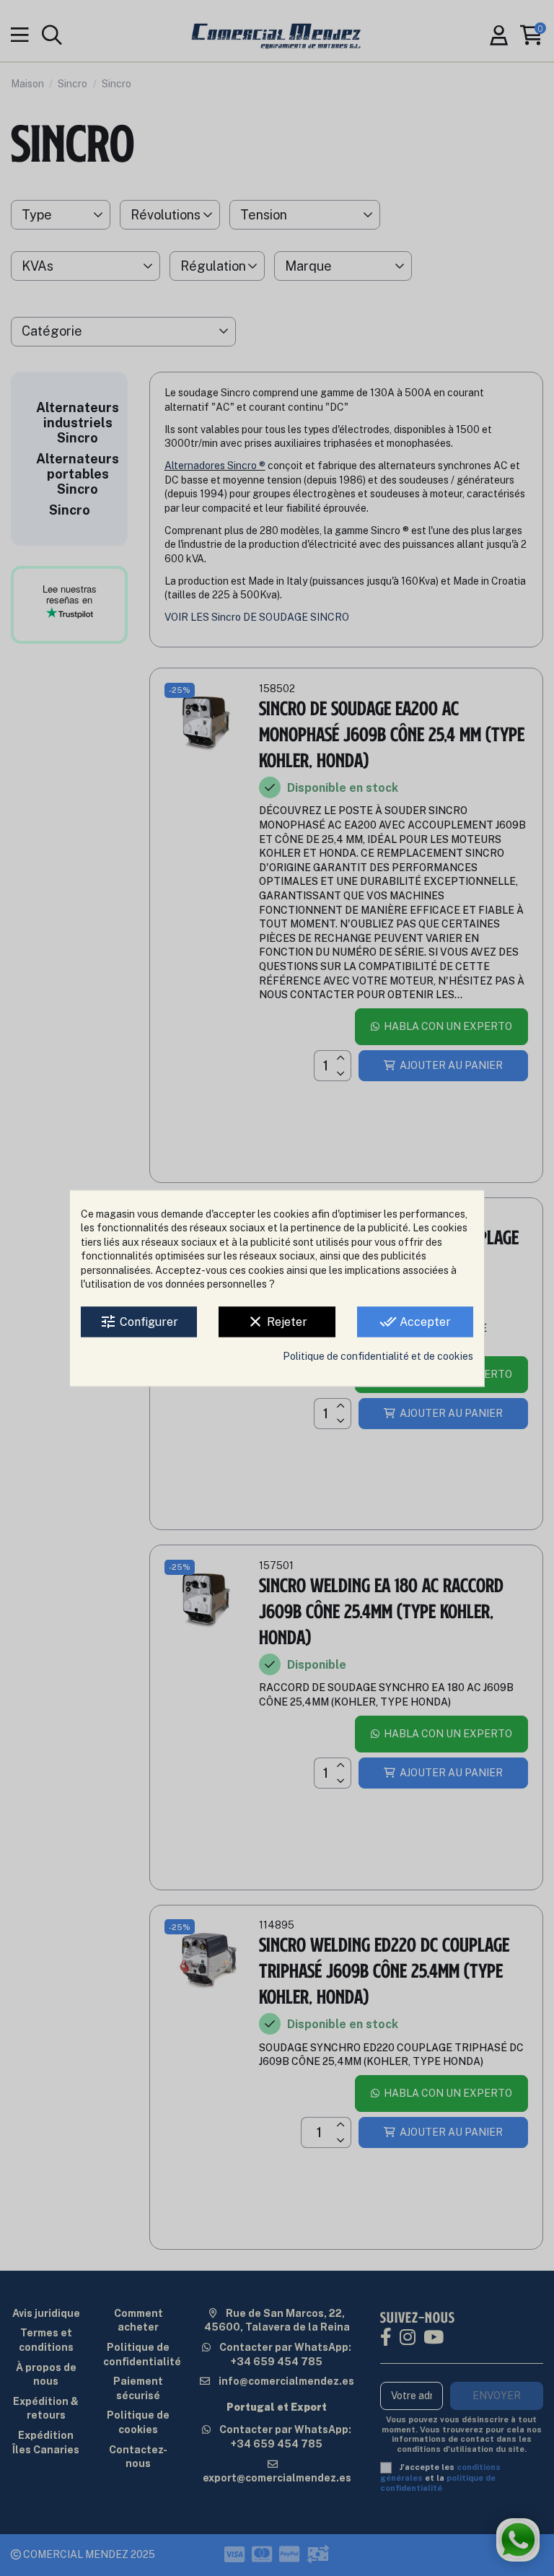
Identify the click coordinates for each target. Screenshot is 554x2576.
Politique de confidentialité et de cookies (378, 1356)
